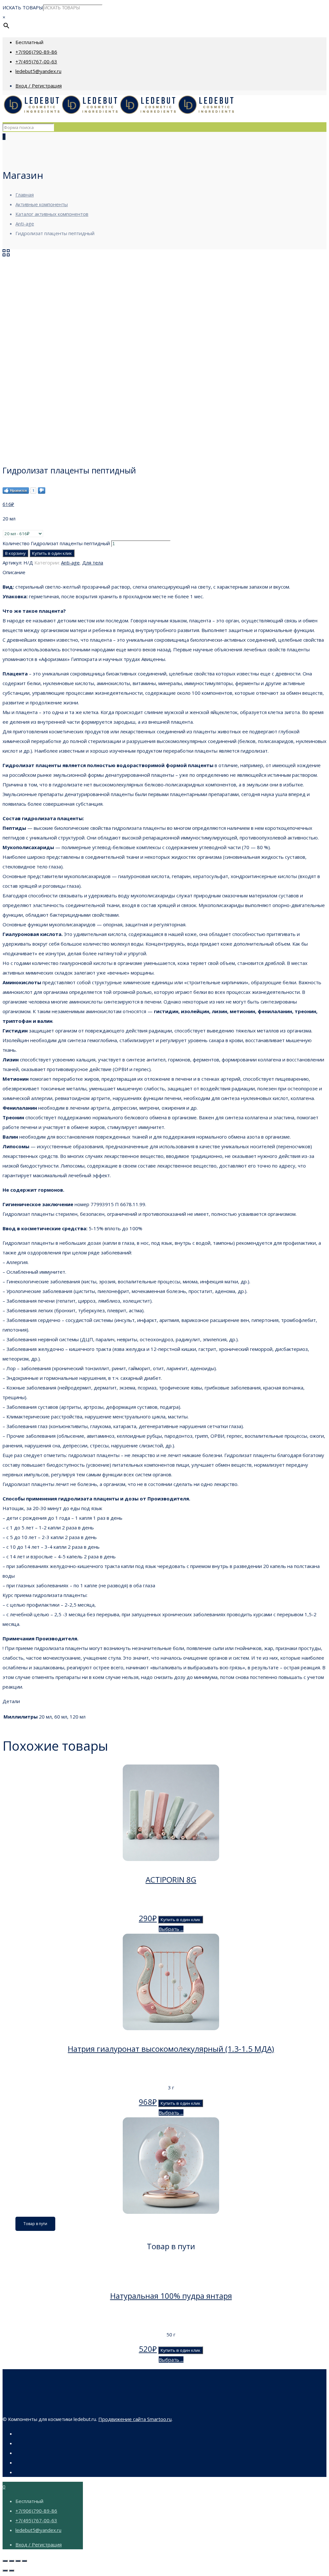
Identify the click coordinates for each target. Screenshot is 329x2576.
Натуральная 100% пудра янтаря (171, 2296)
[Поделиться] (12, 2561)
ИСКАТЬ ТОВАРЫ (23, 7)
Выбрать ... (171, 1929)
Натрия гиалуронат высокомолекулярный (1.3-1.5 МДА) (171, 2049)
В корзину (15, 553)
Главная (25, 195)
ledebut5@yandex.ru (38, 71)
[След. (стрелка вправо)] (12, 2571)
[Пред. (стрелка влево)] (5, 2571)
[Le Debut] (119, 113)
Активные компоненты (42, 204)
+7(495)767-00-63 (36, 61)
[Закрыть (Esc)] (5, 2561)
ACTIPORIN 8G (171, 1879)
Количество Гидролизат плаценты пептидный (56, 543)
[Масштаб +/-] (24, 2561)
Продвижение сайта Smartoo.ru (135, 2419)
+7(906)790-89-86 (36, 52)
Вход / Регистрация (39, 86)
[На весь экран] (18, 2561)
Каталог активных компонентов (52, 214)
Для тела (93, 563)
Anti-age (25, 224)
